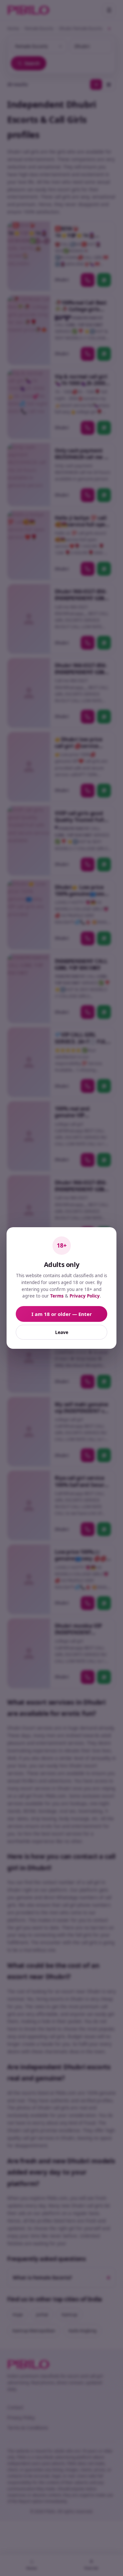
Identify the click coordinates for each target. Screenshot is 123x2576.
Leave (62, 1332)
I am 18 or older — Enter (62, 1314)
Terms (57, 1296)
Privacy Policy (85, 1296)
